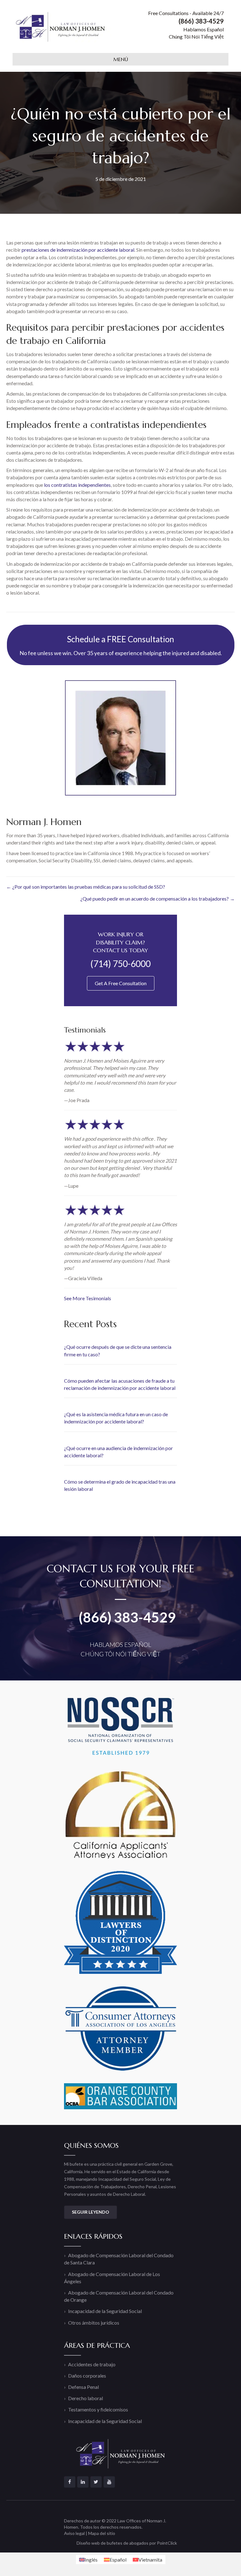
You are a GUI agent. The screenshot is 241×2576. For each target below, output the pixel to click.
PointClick (167, 2543)
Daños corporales (87, 2376)
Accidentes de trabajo (92, 2364)
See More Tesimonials (88, 1298)
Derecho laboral (86, 2398)
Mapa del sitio (102, 2533)
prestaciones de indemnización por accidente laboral (78, 250)
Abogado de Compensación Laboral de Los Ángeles (112, 2278)
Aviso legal (74, 2533)
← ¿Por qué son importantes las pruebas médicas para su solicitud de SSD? (86, 887)
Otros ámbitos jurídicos (94, 2323)
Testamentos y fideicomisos (98, 2409)
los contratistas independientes (77, 485)
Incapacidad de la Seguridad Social (105, 2311)
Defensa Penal (83, 2387)
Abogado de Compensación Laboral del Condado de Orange (119, 2296)
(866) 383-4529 (127, 1617)
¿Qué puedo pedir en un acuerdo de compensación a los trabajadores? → (158, 899)
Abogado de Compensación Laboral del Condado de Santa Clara (119, 2259)
